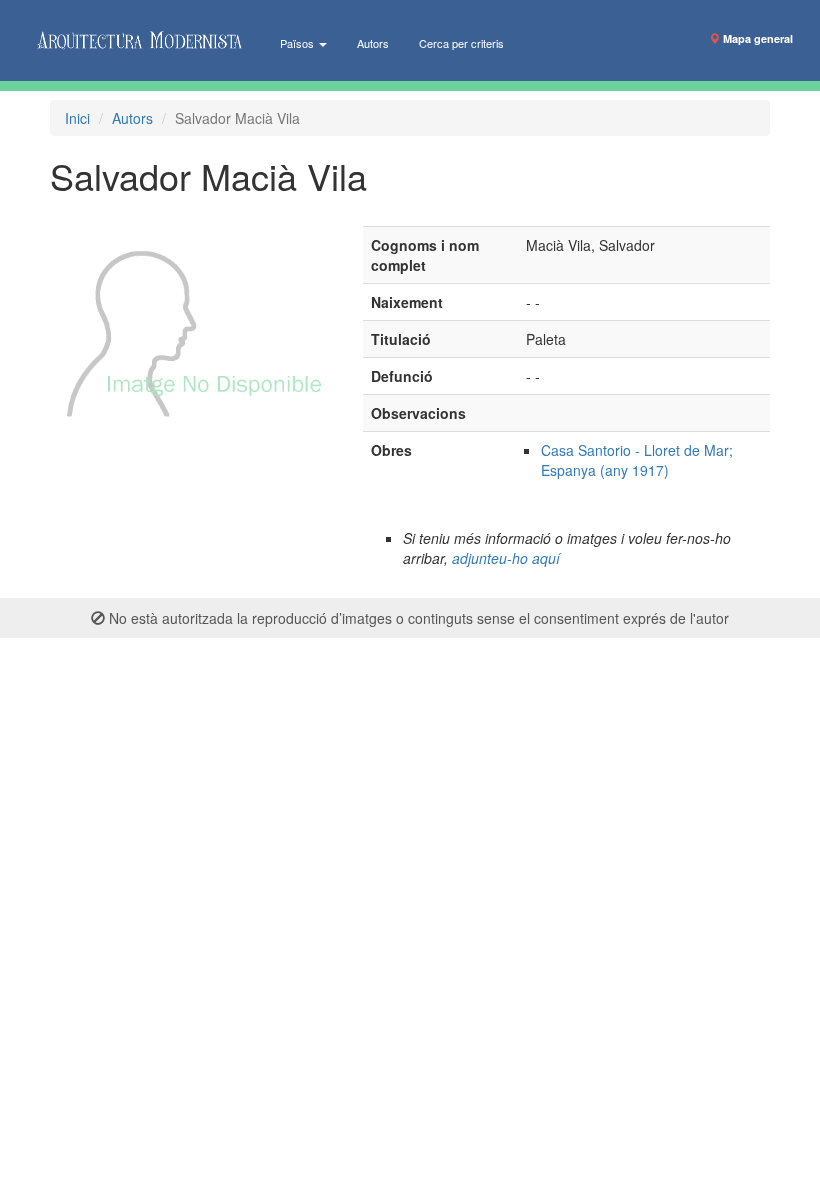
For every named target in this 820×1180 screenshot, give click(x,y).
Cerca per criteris (461, 43)
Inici (77, 118)
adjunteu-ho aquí (506, 558)
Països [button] (298, 43)
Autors (373, 43)
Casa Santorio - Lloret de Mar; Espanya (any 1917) (637, 460)
